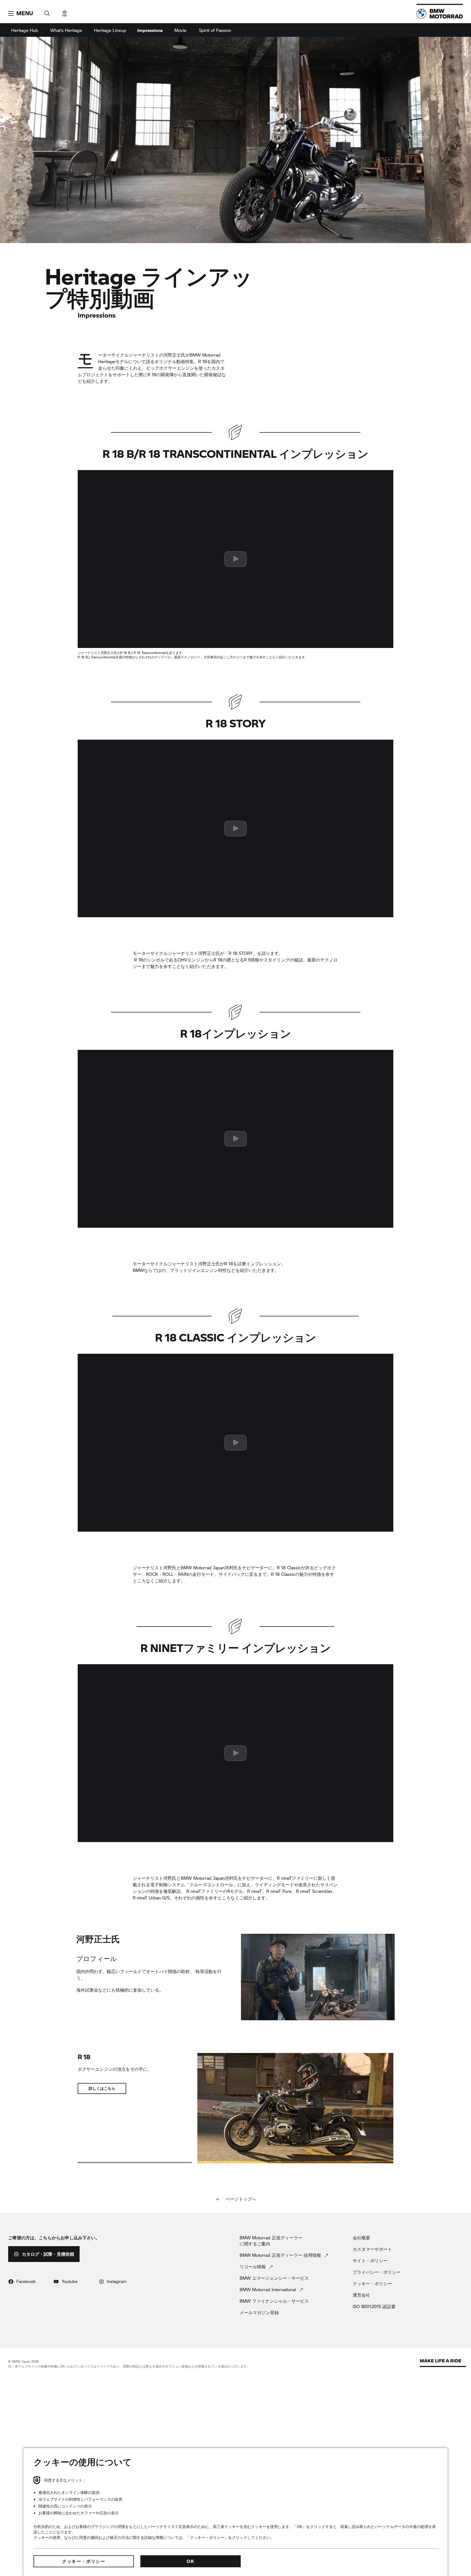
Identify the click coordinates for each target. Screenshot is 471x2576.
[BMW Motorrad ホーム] (440, 14)
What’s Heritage (66, 30)
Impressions (150, 30)
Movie (180, 30)
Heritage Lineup (110, 30)
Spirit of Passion (215, 30)
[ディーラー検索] (65, 12)
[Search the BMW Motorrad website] (47, 12)
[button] (21, 13)
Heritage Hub (25, 30)
